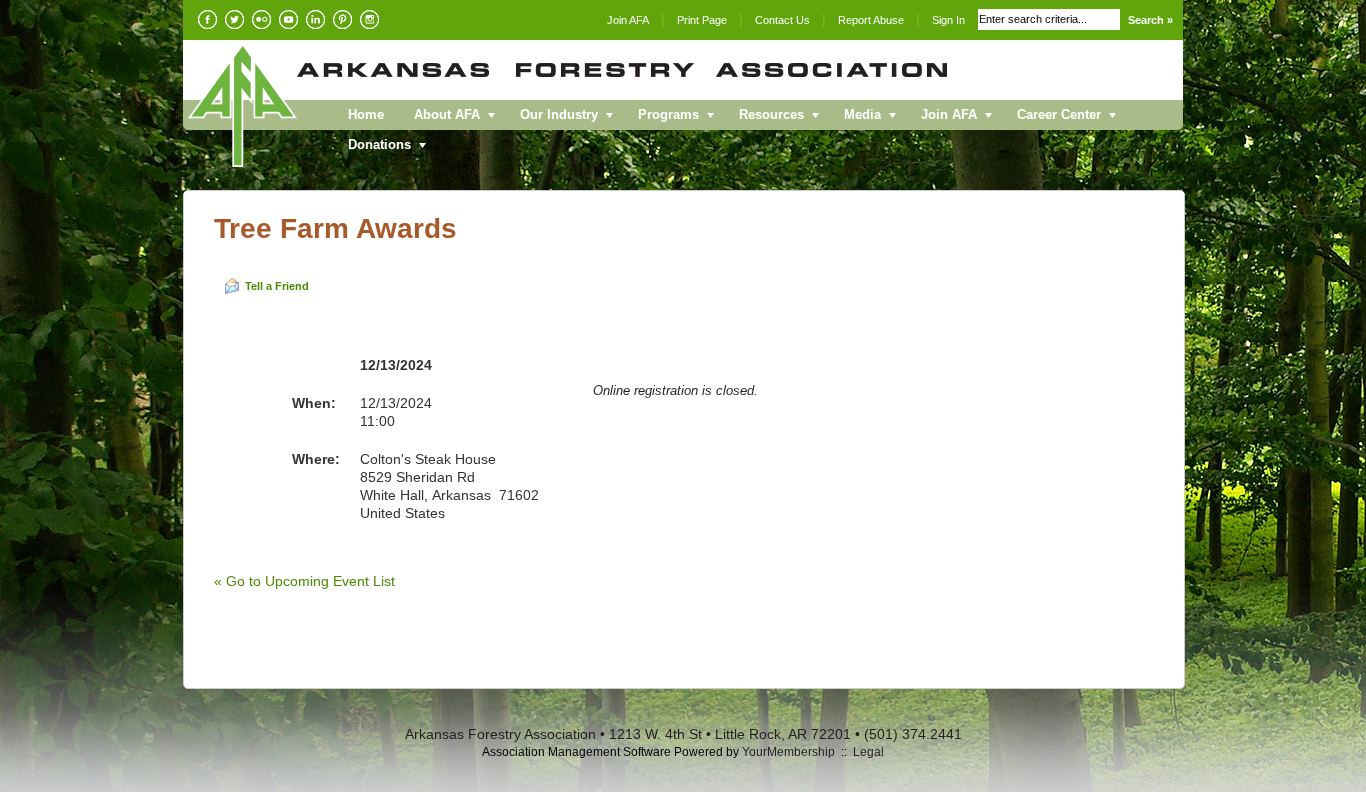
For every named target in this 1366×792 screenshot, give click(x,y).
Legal (868, 752)
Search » (1150, 20)
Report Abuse (871, 20)
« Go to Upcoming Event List (304, 581)
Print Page (702, 20)
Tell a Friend (277, 286)
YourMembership (788, 752)
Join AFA (628, 20)
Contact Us (782, 20)
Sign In (948, 20)
